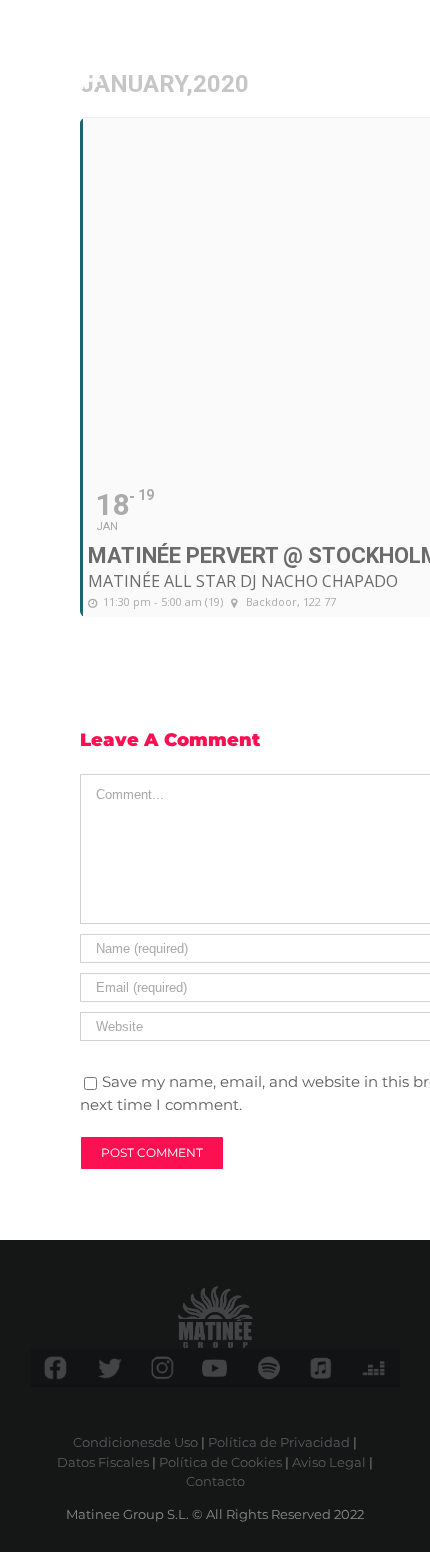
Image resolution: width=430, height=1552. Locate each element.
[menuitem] (348, 48)
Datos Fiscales (103, 1462)
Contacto (215, 1481)
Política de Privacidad (279, 1442)
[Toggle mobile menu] (389, 47)
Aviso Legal (329, 1462)
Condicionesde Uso (135, 1442)
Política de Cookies (220, 1462)
